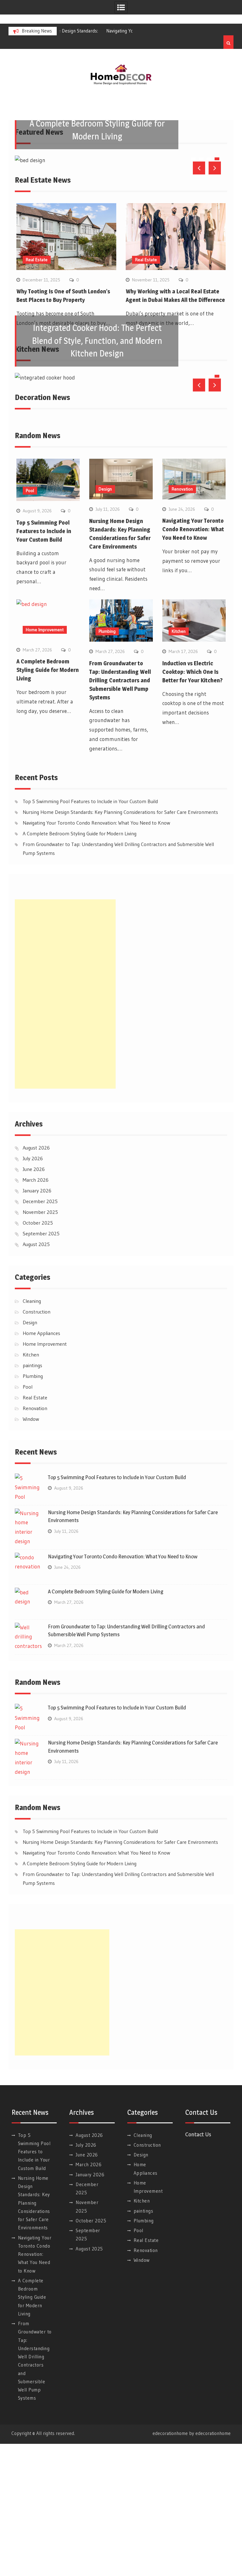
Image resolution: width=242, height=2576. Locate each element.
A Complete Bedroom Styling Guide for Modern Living (48, 802)
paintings (32, 1497)
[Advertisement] (65, 1126)
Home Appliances (41, 1465)
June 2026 (34, 1301)
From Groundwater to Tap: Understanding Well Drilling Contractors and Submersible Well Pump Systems (120, 812)
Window (31, 1551)
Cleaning (32, 1433)
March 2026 (36, 1312)
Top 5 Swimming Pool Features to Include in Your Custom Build (44, 663)
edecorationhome (213, 2565)
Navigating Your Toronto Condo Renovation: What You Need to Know (193, 661)
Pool (30, 622)
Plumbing (107, 763)
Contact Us (198, 2266)
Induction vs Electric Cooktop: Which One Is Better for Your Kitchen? (192, 804)
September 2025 (41, 1365)
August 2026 (36, 1279)
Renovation (182, 621)
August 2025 (36, 1376)
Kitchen (179, 763)
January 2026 (37, 1322)
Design (105, 621)
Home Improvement (45, 762)
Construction (37, 1444)
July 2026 (33, 1290)
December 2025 (40, 1333)
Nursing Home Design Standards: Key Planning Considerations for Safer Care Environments (120, 944)
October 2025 (38, 1355)
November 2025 (40, 1344)
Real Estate (37, 391)
